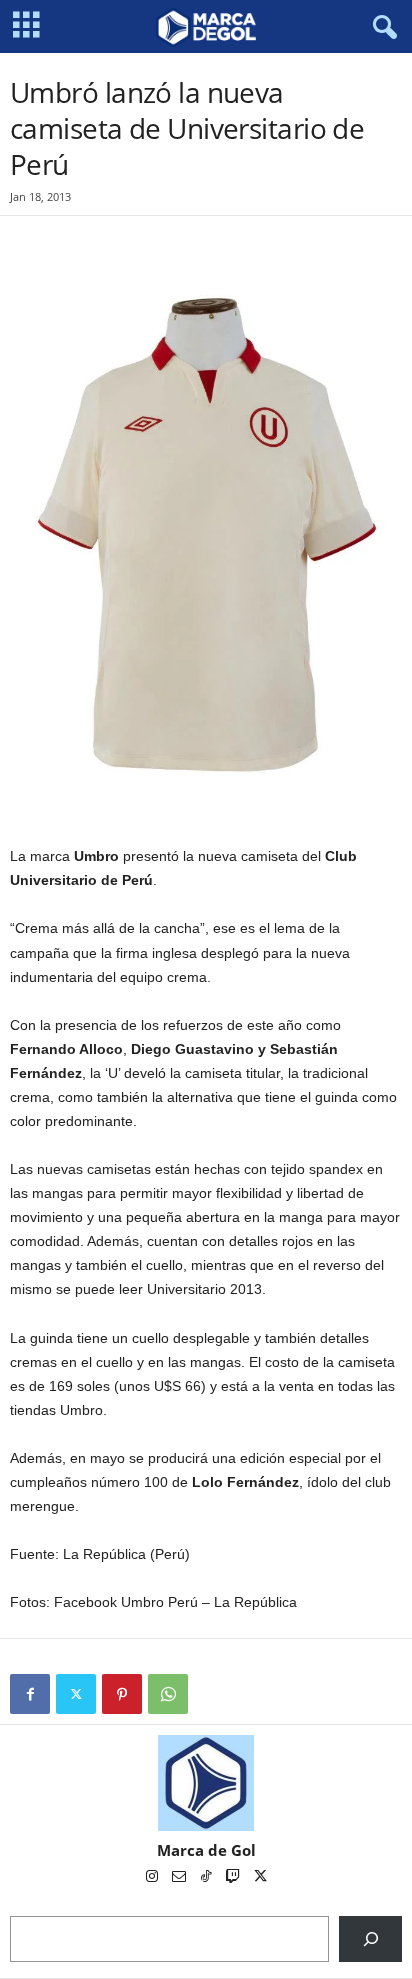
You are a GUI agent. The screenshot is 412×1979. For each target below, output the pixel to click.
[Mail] (180, 1878)
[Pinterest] (122, 1694)
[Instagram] (153, 1878)
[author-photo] (206, 1783)
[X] (76, 1694)
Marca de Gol (206, 1850)
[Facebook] (30, 1694)
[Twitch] (234, 1878)
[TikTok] (207, 1878)
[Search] (370, 1938)
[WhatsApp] (168, 1694)
